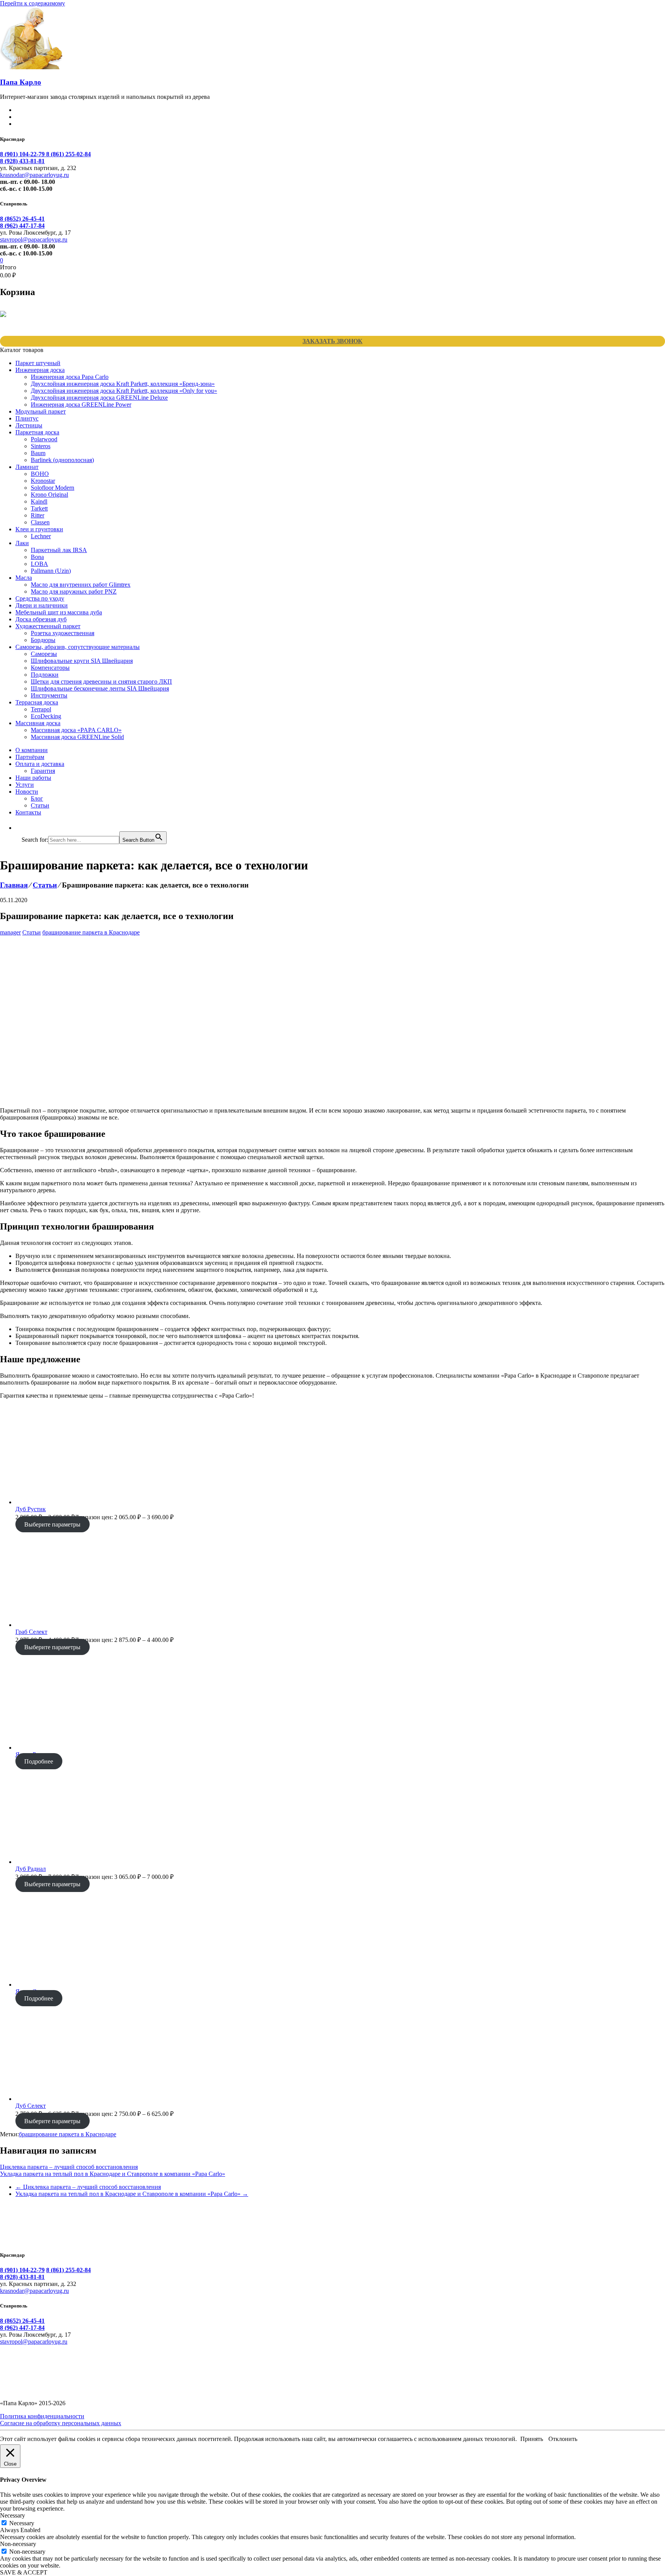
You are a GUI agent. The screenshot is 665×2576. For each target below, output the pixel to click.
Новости (27, 792)
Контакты (28, 812)
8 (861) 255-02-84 (69, 154)
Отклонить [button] (563, 2439)
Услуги (25, 785)
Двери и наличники (42, 605)
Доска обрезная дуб (41, 619)
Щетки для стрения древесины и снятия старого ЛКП (101, 682)
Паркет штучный (38, 363)
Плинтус (27, 418)
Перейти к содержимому (33, 3)
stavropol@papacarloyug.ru (34, 239)
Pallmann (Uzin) (51, 571)
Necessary (22, 2523)
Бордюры (43, 640)
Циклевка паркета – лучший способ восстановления (69, 2167)
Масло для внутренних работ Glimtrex (81, 585)
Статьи (40, 805)
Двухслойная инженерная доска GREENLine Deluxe (99, 398)
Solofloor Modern (53, 488)
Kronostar (43, 481)
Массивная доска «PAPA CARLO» (76, 730)
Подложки (45, 675)
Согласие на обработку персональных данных (61, 2423)
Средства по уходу (40, 598)
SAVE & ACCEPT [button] (24, 2572)
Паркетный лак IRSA (59, 550)
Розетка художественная (63, 633)
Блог (37, 798)
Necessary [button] (13, 2515)
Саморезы (44, 654)
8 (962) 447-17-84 (22, 226)
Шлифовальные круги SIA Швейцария (82, 661)
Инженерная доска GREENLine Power (81, 405)
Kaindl (39, 501)
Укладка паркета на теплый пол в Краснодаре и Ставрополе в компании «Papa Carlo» (113, 2174)
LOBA (39, 564)
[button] (25, 828)
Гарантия (43, 771)
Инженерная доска (40, 370)
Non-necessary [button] (18, 2544)
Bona (37, 557)
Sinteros (41, 446)
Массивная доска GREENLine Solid (77, 737)
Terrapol (41, 709)
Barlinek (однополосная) (62, 460)
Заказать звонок (332, 341)
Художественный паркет (48, 626)
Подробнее (39, 1761)
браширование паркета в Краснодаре (91, 932)
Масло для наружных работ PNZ (74, 591)
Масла (24, 578)
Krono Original (49, 495)
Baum (38, 453)
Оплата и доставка (40, 764)
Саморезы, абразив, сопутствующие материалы (78, 647)
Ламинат (27, 467)
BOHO (40, 474)
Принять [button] (532, 2439)
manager (10, 932)
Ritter (38, 515)
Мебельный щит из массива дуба (59, 612)
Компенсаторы (50, 668)
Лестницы (29, 425)
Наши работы (33, 778)
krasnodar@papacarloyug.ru (34, 175)
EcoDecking (46, 716)
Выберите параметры (52, 1524)
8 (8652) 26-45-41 (22, 219)
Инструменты (49, 695)
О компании (32, 750)
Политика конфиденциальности (42, 2416)
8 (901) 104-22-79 (23, 154)
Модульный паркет (41, 411)
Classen (40, 522)
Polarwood (44, 439)
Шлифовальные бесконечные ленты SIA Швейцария (100, 688)
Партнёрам (30, 757)
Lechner (41, 536)
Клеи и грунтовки (39, 529)
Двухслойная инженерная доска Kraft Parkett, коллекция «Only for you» (124, 391)
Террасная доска (37, 702)
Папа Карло (21, 82)
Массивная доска (38, 723)
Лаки (22, 543)
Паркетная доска (37, 432)
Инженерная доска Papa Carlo (70, 377)
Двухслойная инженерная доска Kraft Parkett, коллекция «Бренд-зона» (123, 384)
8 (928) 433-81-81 (22, 161)
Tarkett (39, 508)
